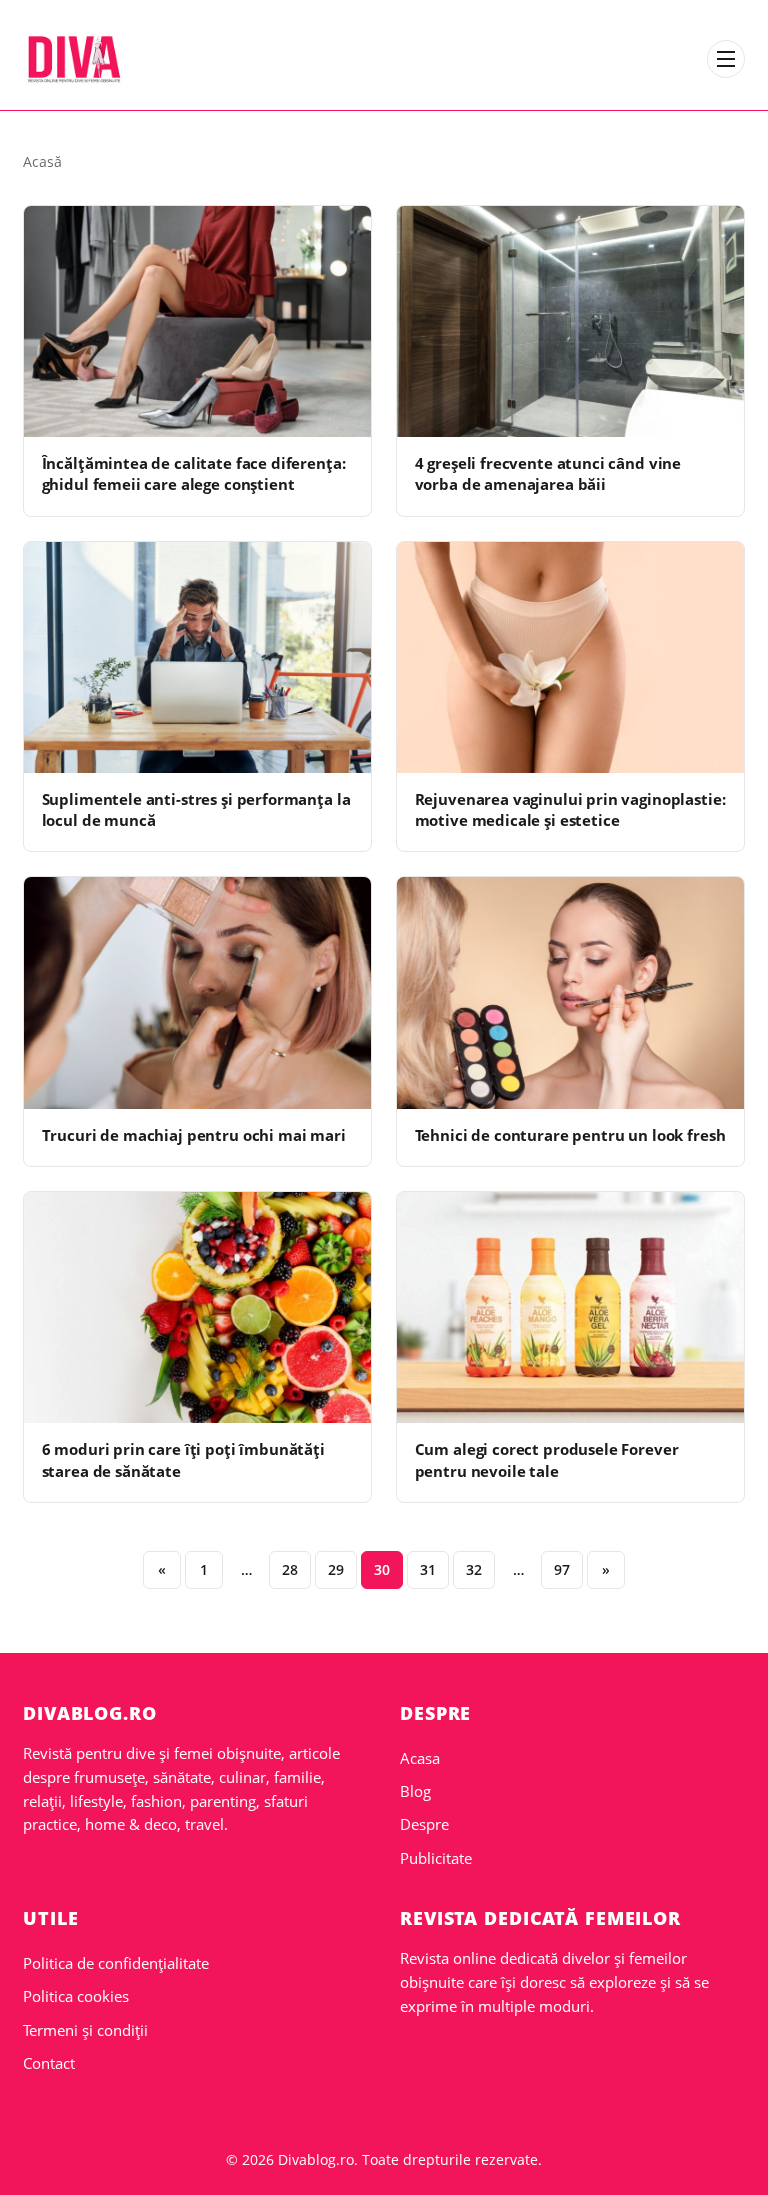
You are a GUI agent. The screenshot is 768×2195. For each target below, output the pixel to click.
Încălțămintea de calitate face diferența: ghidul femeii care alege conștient (194, 473)
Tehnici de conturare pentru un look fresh (570, 1135)
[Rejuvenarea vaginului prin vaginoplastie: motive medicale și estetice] (570, 657)
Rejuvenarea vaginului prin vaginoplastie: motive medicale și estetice (570, 809)
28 (290, 1569)
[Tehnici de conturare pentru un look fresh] (570, 992)
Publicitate (436, 1858)
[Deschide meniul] (726, 59)
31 (428, 1569)
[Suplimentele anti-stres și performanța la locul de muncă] (197, 657)
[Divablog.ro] (73, 59)
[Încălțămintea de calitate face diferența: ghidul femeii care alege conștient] (197, 321)
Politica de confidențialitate (116, 1963)
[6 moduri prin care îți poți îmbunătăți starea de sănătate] (197, 1307)
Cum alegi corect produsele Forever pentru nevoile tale (547, 1459)
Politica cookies (76, 1996)
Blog (415, 1791)
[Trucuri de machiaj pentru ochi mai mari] (197, 992)
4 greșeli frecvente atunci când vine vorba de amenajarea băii (548, 473)
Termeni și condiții (85, 2030)
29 (336, 1569)
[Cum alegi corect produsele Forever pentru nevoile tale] (570, 1307)
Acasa (420, 1758)
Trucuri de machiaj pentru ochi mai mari (194, 1135)
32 (474, 1569)
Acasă (42, 161)
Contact (49, 2063)
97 (562, 1569)
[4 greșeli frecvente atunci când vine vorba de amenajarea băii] (570, 321)
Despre (424, 1824)
